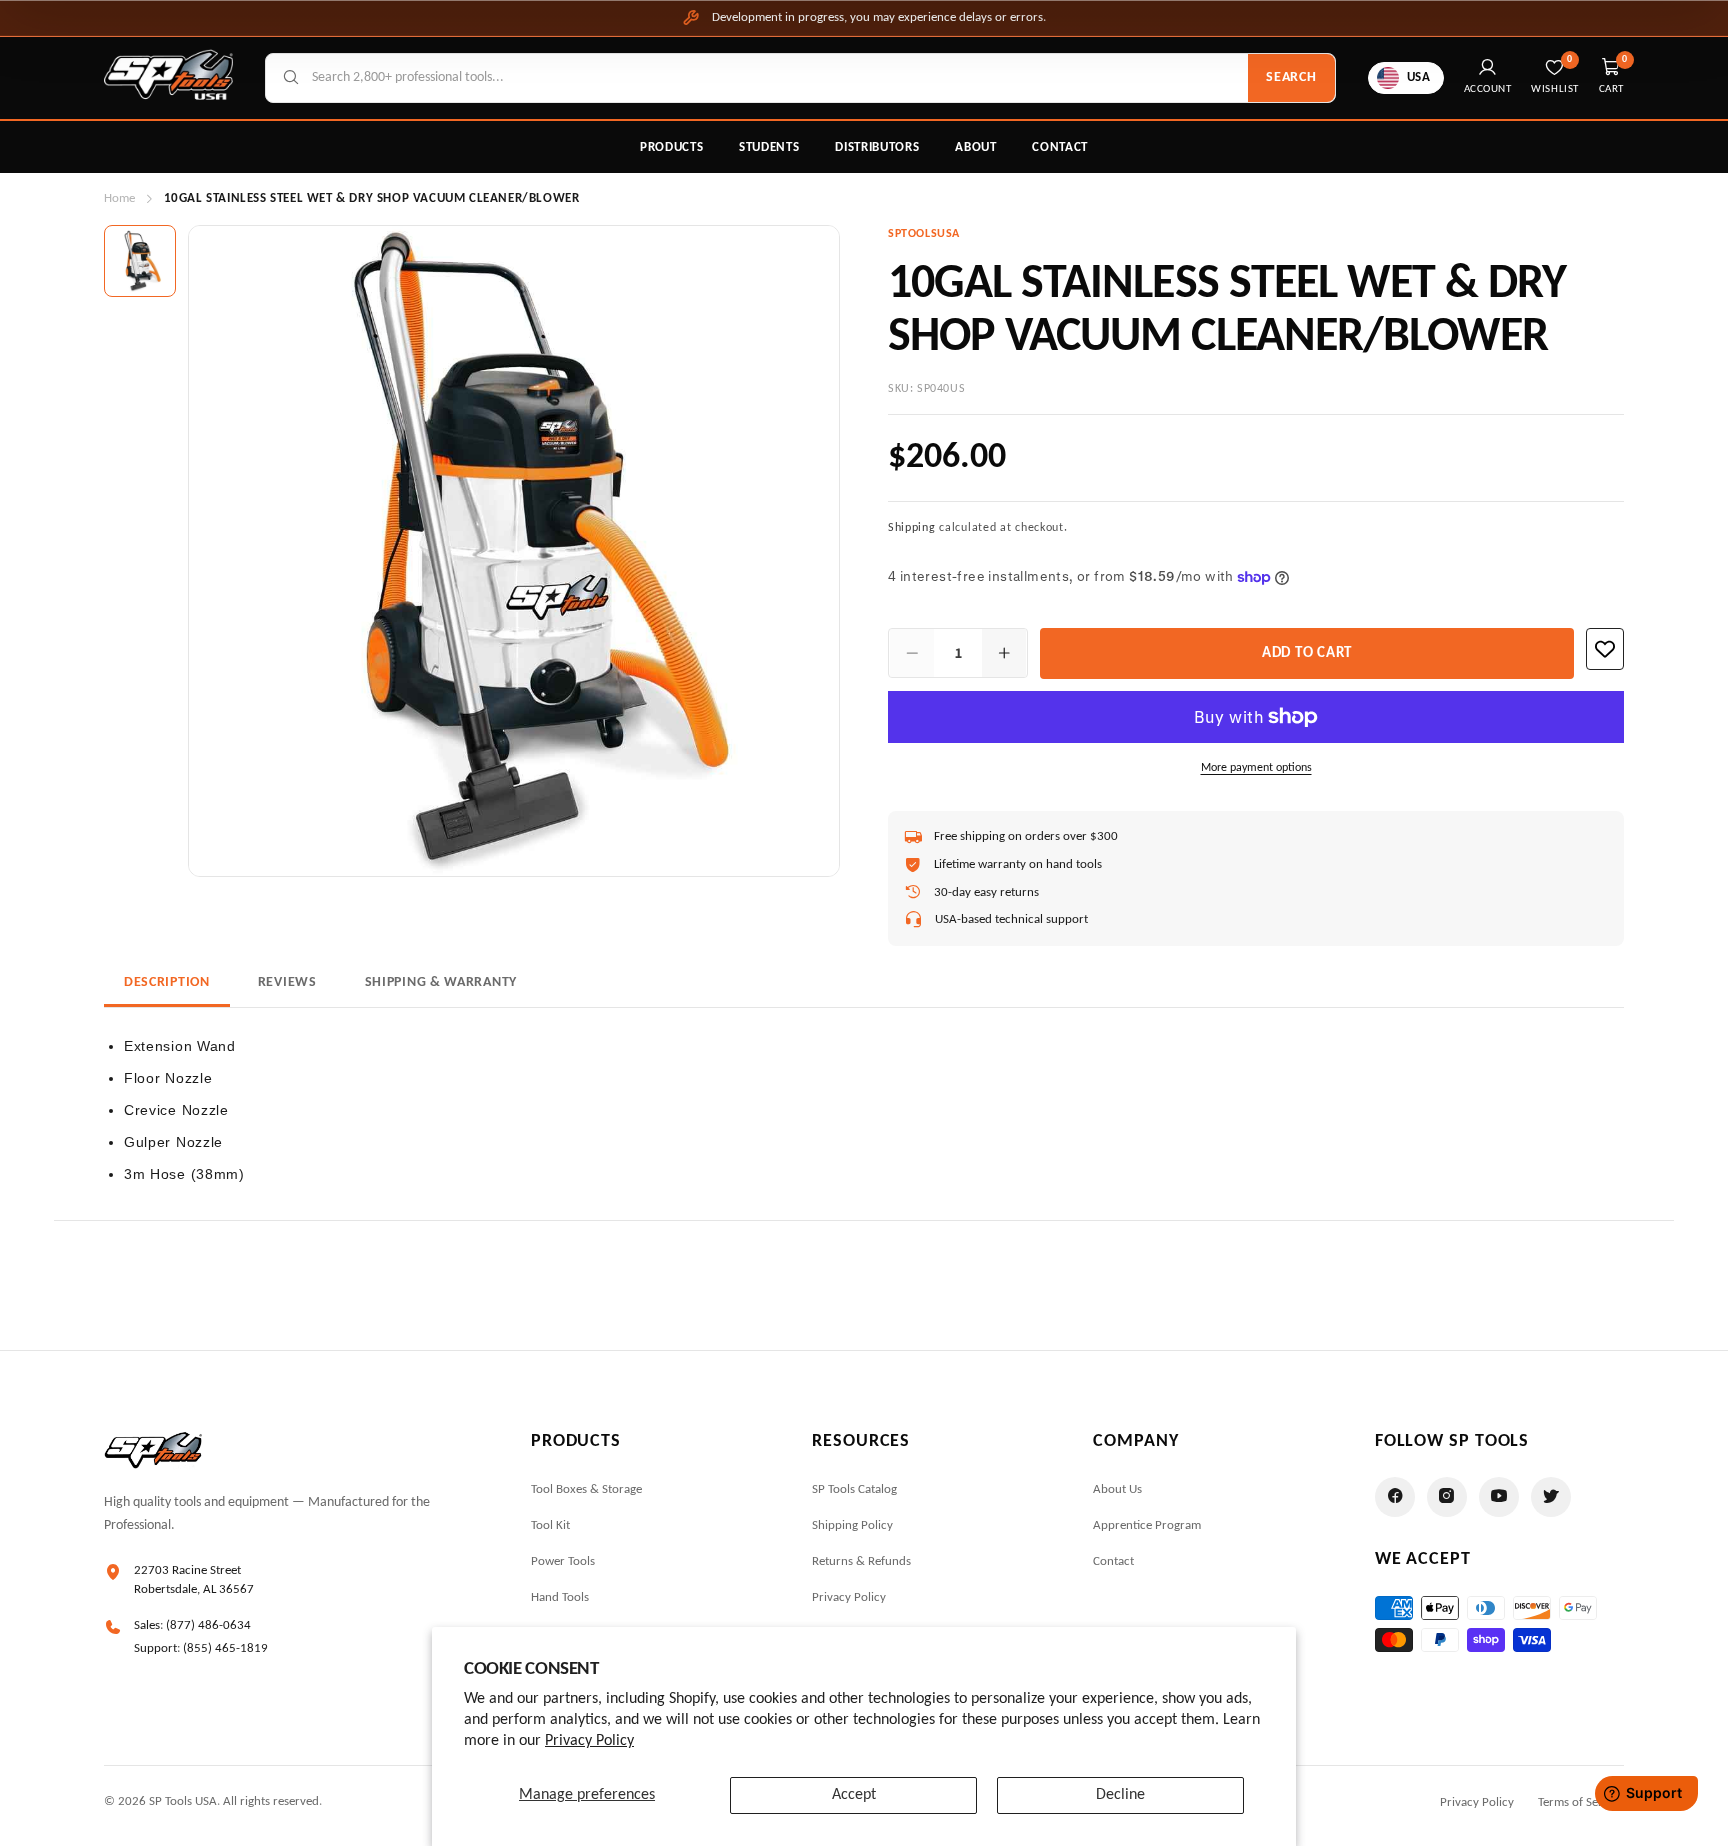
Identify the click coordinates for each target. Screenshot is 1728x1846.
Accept (854, 1795)
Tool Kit (550, 1525)
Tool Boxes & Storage (586, 1489)
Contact (1060, 147)
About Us (1117, 1489)
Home (119, 198)
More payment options (1256, 768)
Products (671, 147)
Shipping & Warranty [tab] (441, 982)
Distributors (877, 147)
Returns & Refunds (861, 1561)
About (975, 147)
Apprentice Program (1147, 1525)
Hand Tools (560, 1597)
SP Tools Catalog (854, 1489)
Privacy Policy (589, 1741)
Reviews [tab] (287, 982)
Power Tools (563, 1561)
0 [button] (1625, 59)
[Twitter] (1551, 1497)
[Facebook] (1395, 1497)
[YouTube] (1499, 1497)
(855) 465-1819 (225, 1648)
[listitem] (140, 261)
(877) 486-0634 (208, 1625)
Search (1291, 77)
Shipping (912, 528)
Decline (1120, 1795)
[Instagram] (1447, 1497)
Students (769, 147)
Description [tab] (167, 982)
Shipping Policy (852, 1525)
